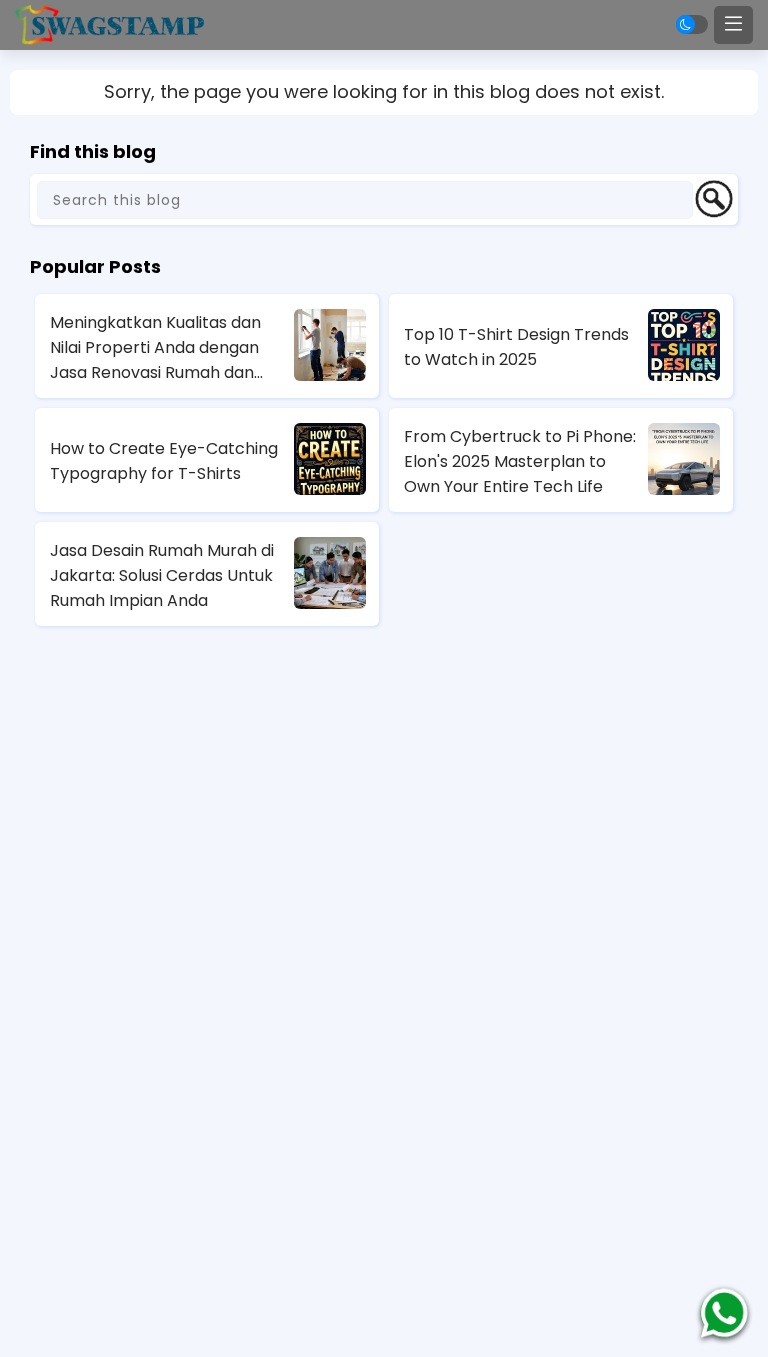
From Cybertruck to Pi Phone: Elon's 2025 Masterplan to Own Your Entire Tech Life (520, 461)
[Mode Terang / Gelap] (692, 24)
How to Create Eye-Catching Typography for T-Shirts (164, 461)
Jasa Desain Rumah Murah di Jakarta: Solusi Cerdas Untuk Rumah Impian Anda (162, 575)
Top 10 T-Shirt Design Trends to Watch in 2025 (516, 347)
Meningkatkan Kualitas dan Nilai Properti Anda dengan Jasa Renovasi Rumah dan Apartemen (155, 348)
